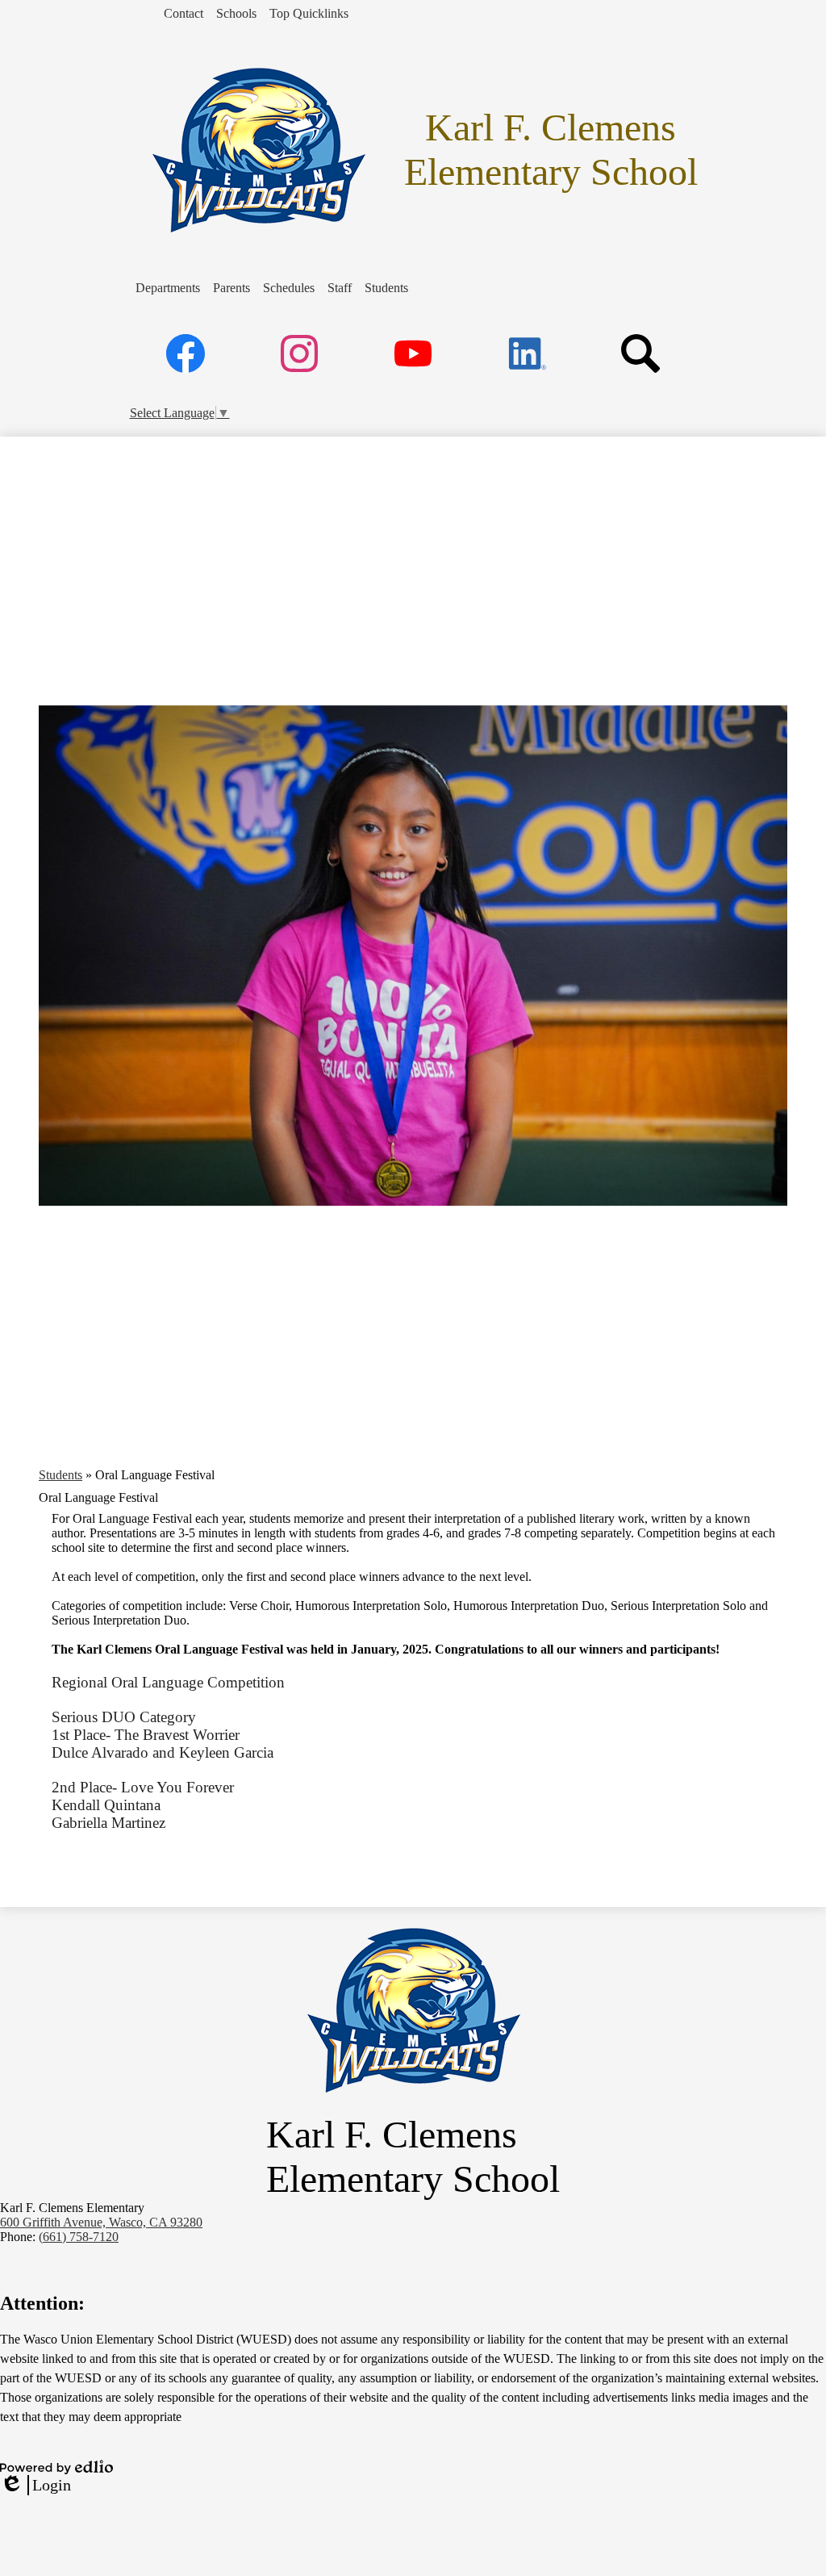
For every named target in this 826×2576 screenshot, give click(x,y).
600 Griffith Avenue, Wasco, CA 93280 (101, 2222)
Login (35, 2486)
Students (60, 1475)
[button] (168, 288)
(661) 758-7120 (79, 2237)
